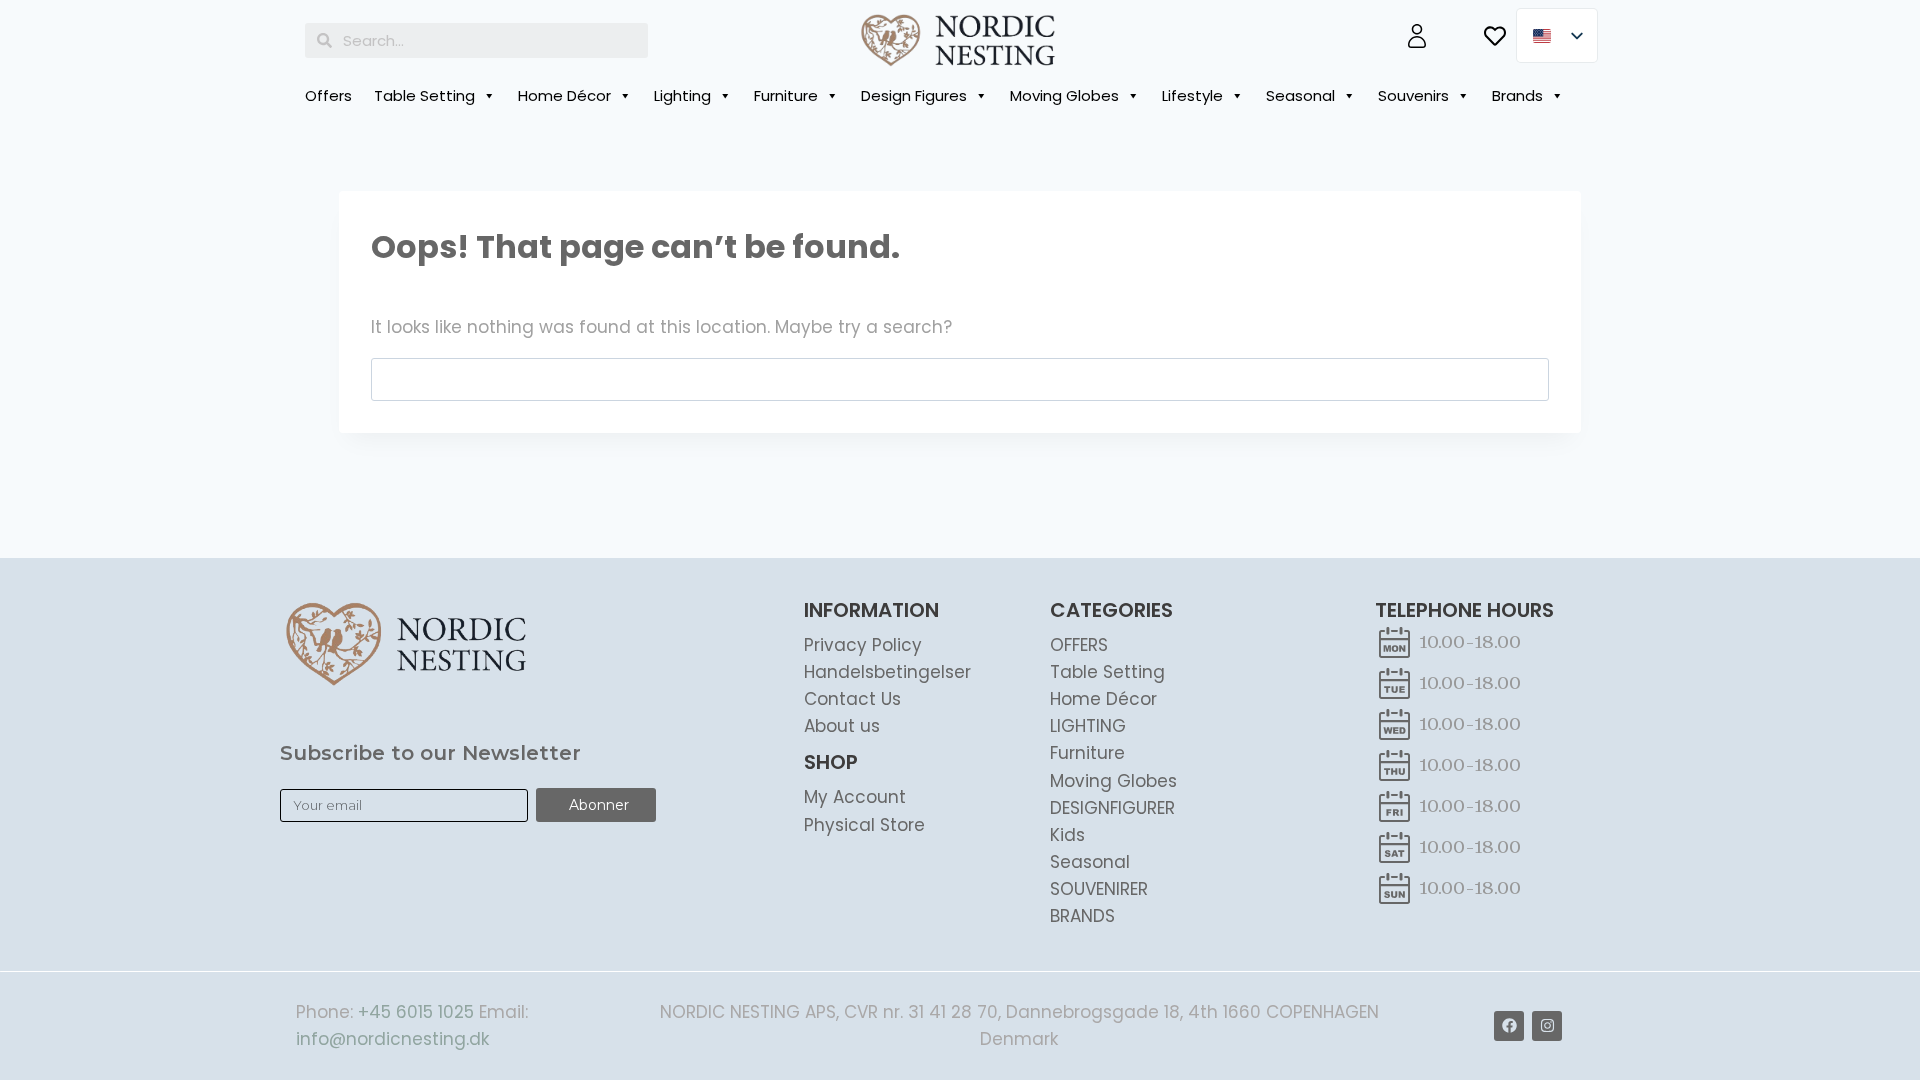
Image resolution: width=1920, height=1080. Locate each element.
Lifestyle (1192, 95)
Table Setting (424, 95)
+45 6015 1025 (416, 1012)
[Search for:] (960, 379)
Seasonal (1300, 95)
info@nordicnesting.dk (392, 1039)
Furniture (786, 95)
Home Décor (564, 95)
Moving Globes (1064, 95)
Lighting (682, 95)
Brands (1517, 95)
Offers (328, 95)
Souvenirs (1413, 95)
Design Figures (914, 95)
